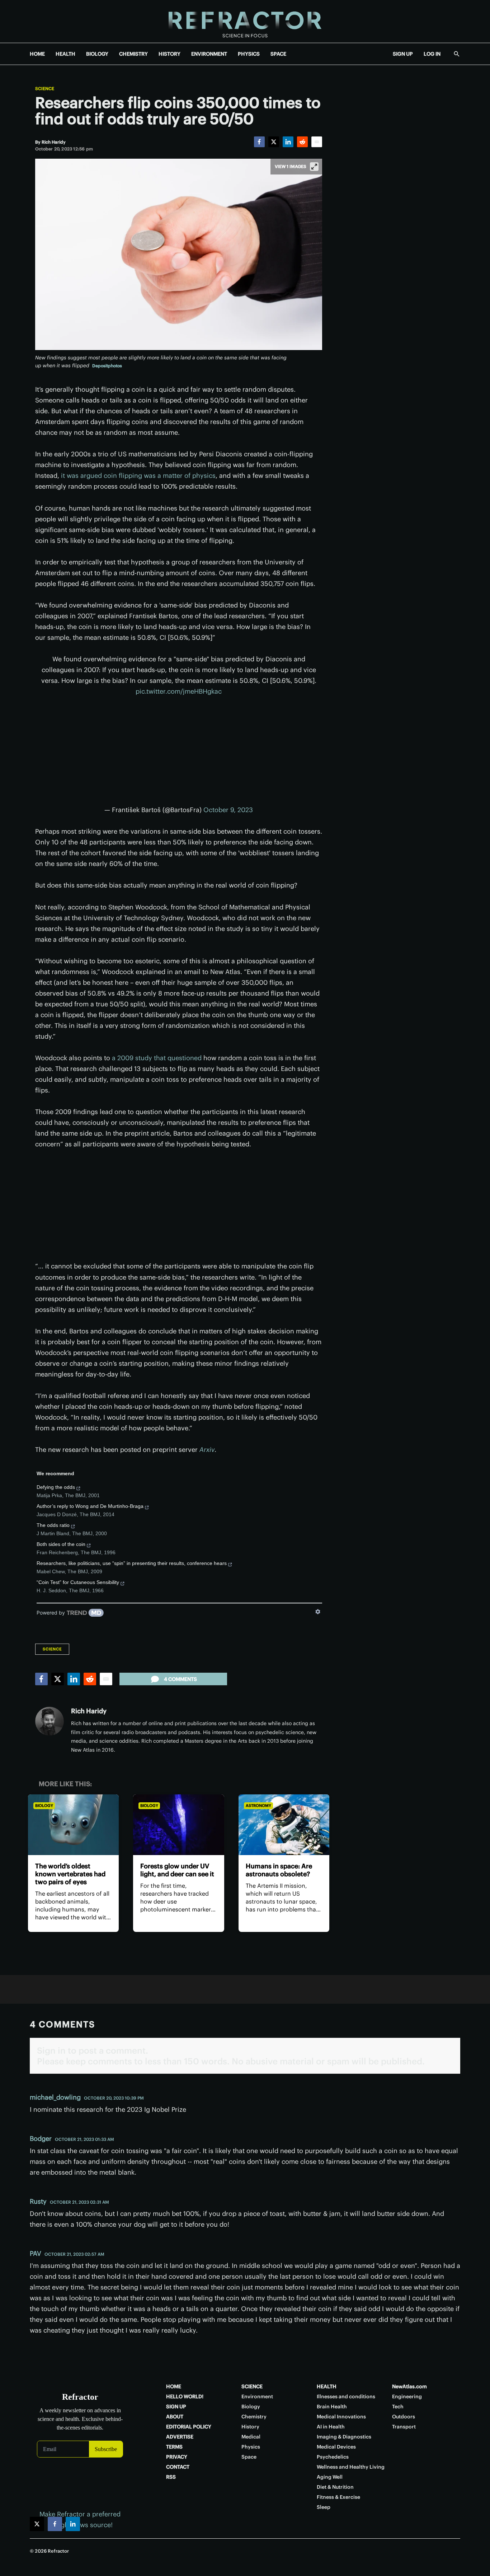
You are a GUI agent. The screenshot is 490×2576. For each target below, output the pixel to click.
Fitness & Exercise (338, 2497)
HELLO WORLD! (185, 2396)
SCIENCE (252, 2386)
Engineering (407, 2396)
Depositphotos (107, 366)
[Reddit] (302, 142)
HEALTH (65, 54)
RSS (171, 2477)
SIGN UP (403, 54)
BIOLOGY (97, 54)
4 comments (180, 1679)
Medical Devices (336, 2447)
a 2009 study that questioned (157, 1058)
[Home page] (245, 21)
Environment (257, 2396)
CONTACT (178, 2467)
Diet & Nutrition (335, 2487)
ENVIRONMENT (209, 54)
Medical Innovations (341, 2417)
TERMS (174, 2447)
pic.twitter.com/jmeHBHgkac (179, 691)
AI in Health (331, 2427)
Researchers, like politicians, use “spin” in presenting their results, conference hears (132, 1563)
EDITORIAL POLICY (189, 2427)
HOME (37, 54)
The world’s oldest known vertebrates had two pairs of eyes (70, 1874)
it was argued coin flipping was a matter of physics (138, 476)
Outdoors (404, 2417)
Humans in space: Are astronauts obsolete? (279, 1870)
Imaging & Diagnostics (344, 2437)
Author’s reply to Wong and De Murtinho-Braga (90, 1506)
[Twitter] (274, 142)
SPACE (278, 54)
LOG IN (432, 54)
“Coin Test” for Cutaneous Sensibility (78, 1582)
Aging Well (330, 2477)
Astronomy (258, 1806)
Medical (251, 2437)
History (250, 2427)
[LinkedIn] (288, 142)
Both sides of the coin (61, 1544)
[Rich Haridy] (50, 1721)
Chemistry (254, 2417)
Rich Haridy (89, 1711)
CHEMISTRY (133, 54)
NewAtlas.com (409, 2386)
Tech (398, 2407)
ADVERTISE (180, 2437)
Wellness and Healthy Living (351, 2467)
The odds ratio (53, 1525)
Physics (251, 2447)
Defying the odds (56, 1487)
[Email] (317, 142)
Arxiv (207, 1450)
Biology (44, 1806)
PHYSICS (249, 54)
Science (45, 89)
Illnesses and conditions (346, 2396)
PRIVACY (177, 2457)
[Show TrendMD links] (318, 1612)
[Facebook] (259, 142)
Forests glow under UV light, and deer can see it (177, 1870)
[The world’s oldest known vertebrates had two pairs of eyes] (73, 1825)
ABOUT (175, 2417)
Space (249, 2457)
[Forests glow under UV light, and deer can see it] (178, 1825)
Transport (404, 2427)
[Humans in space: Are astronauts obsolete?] (284, 1825)
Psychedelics (333, 2457)
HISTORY (169, 54)
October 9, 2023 (228, 810)
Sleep (324, 2507)
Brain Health (332, 2407)
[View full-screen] (314, 167)
